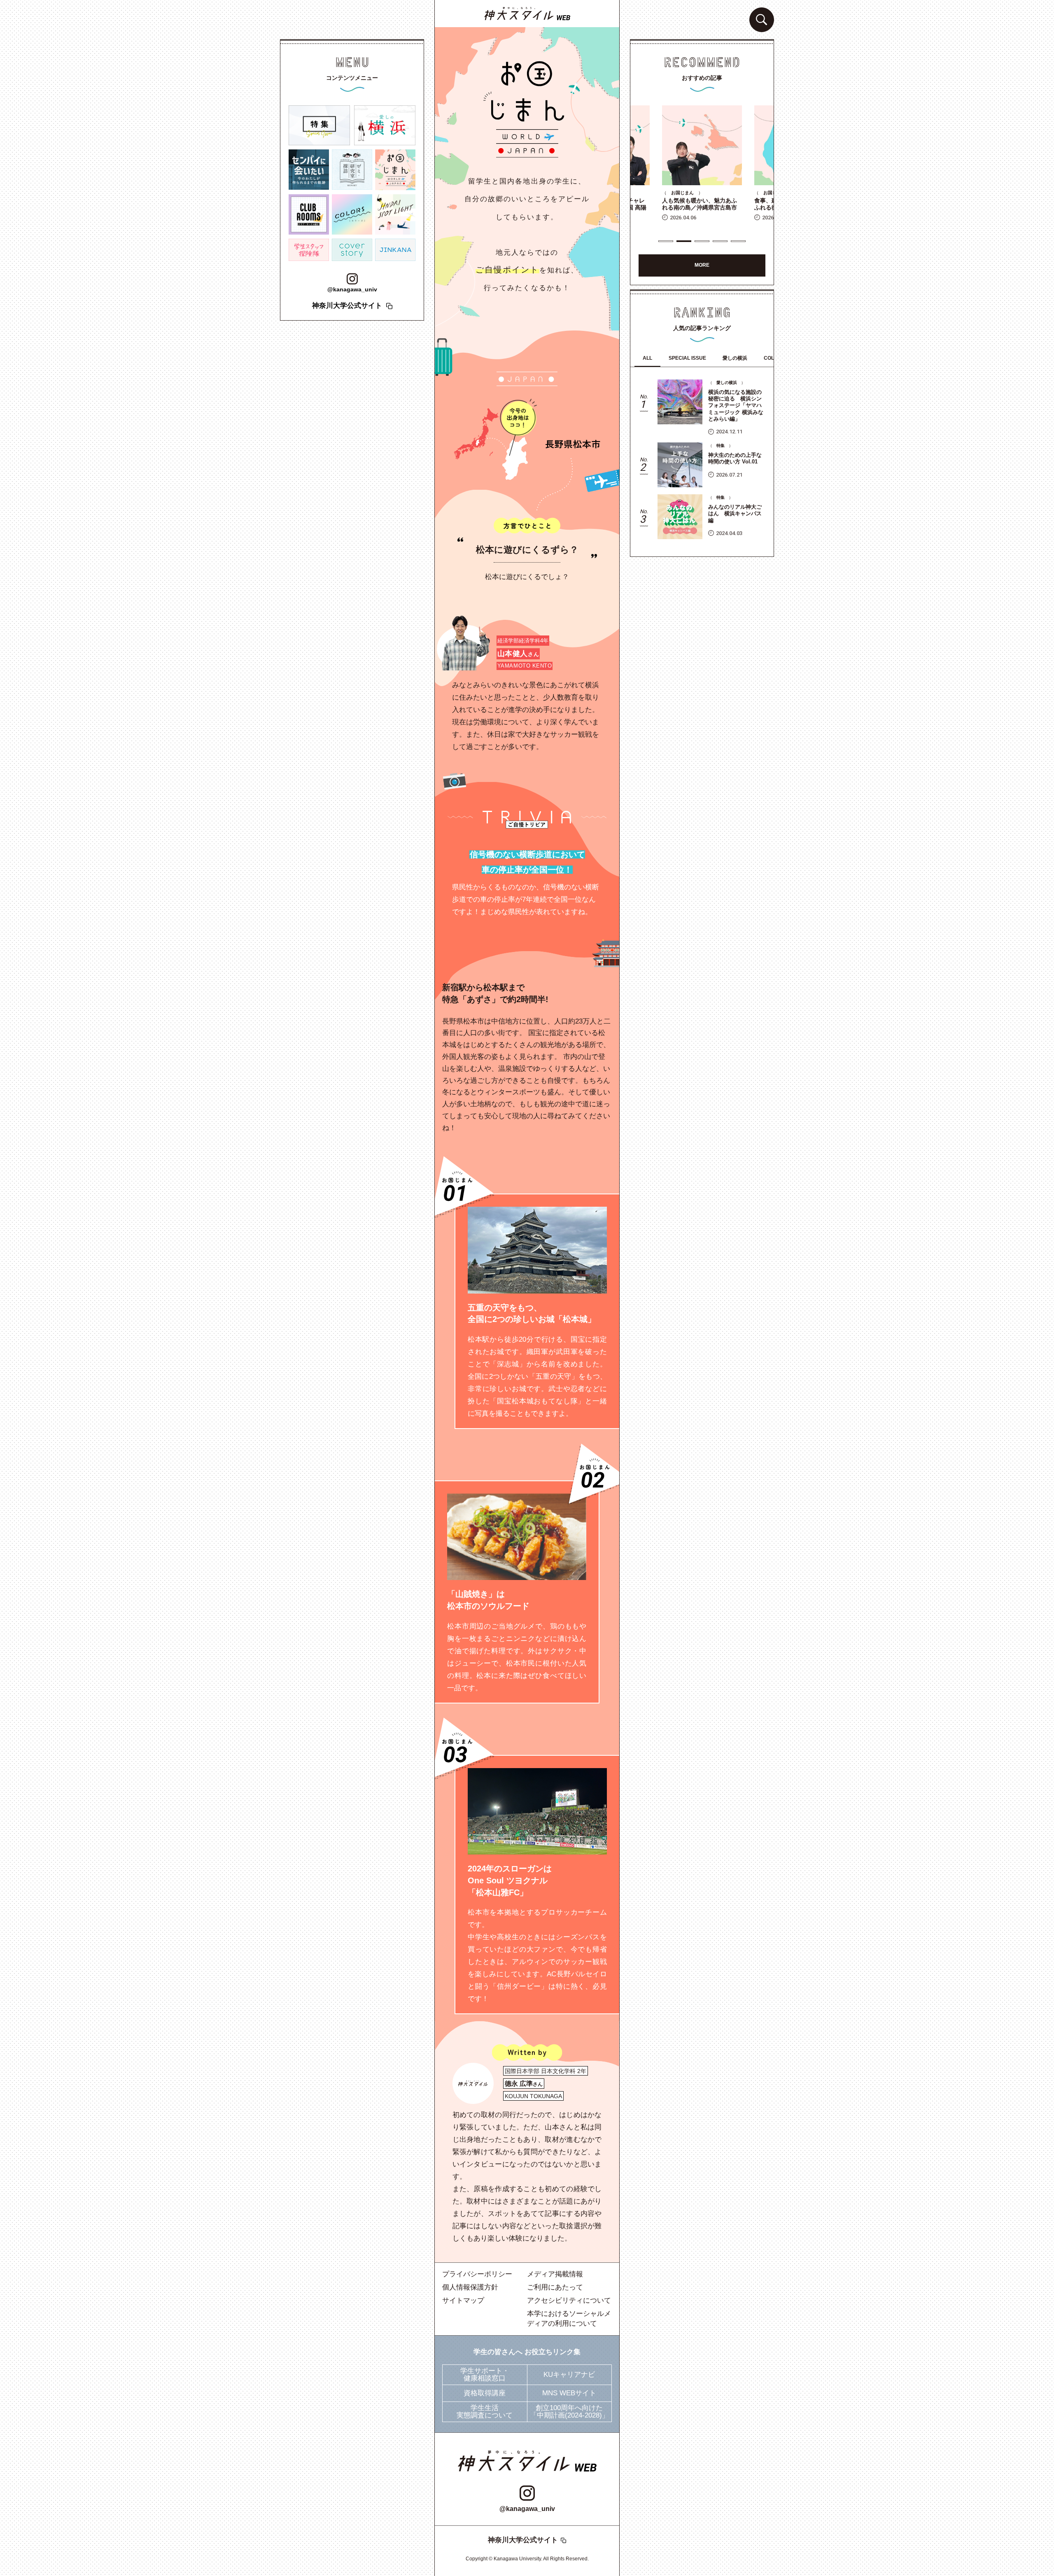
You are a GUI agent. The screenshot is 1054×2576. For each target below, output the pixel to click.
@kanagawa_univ (527, 2509)
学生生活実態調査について (485, 2412)
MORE (702, 265)
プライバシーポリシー (477, 2274)
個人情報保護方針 (470, 2287)
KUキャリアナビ (569, 2375)
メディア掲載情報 (555, 2274)
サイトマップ (463, 2300)
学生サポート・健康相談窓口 (485, 2375)
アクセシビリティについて (569, 2300)
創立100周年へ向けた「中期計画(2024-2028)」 (569, 2412)
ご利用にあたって (555, 2287)
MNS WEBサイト (569, 2393)
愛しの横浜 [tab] (735, 358)
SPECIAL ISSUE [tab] (687, 358)
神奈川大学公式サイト (523, 2540)
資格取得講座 (485, 2393)
